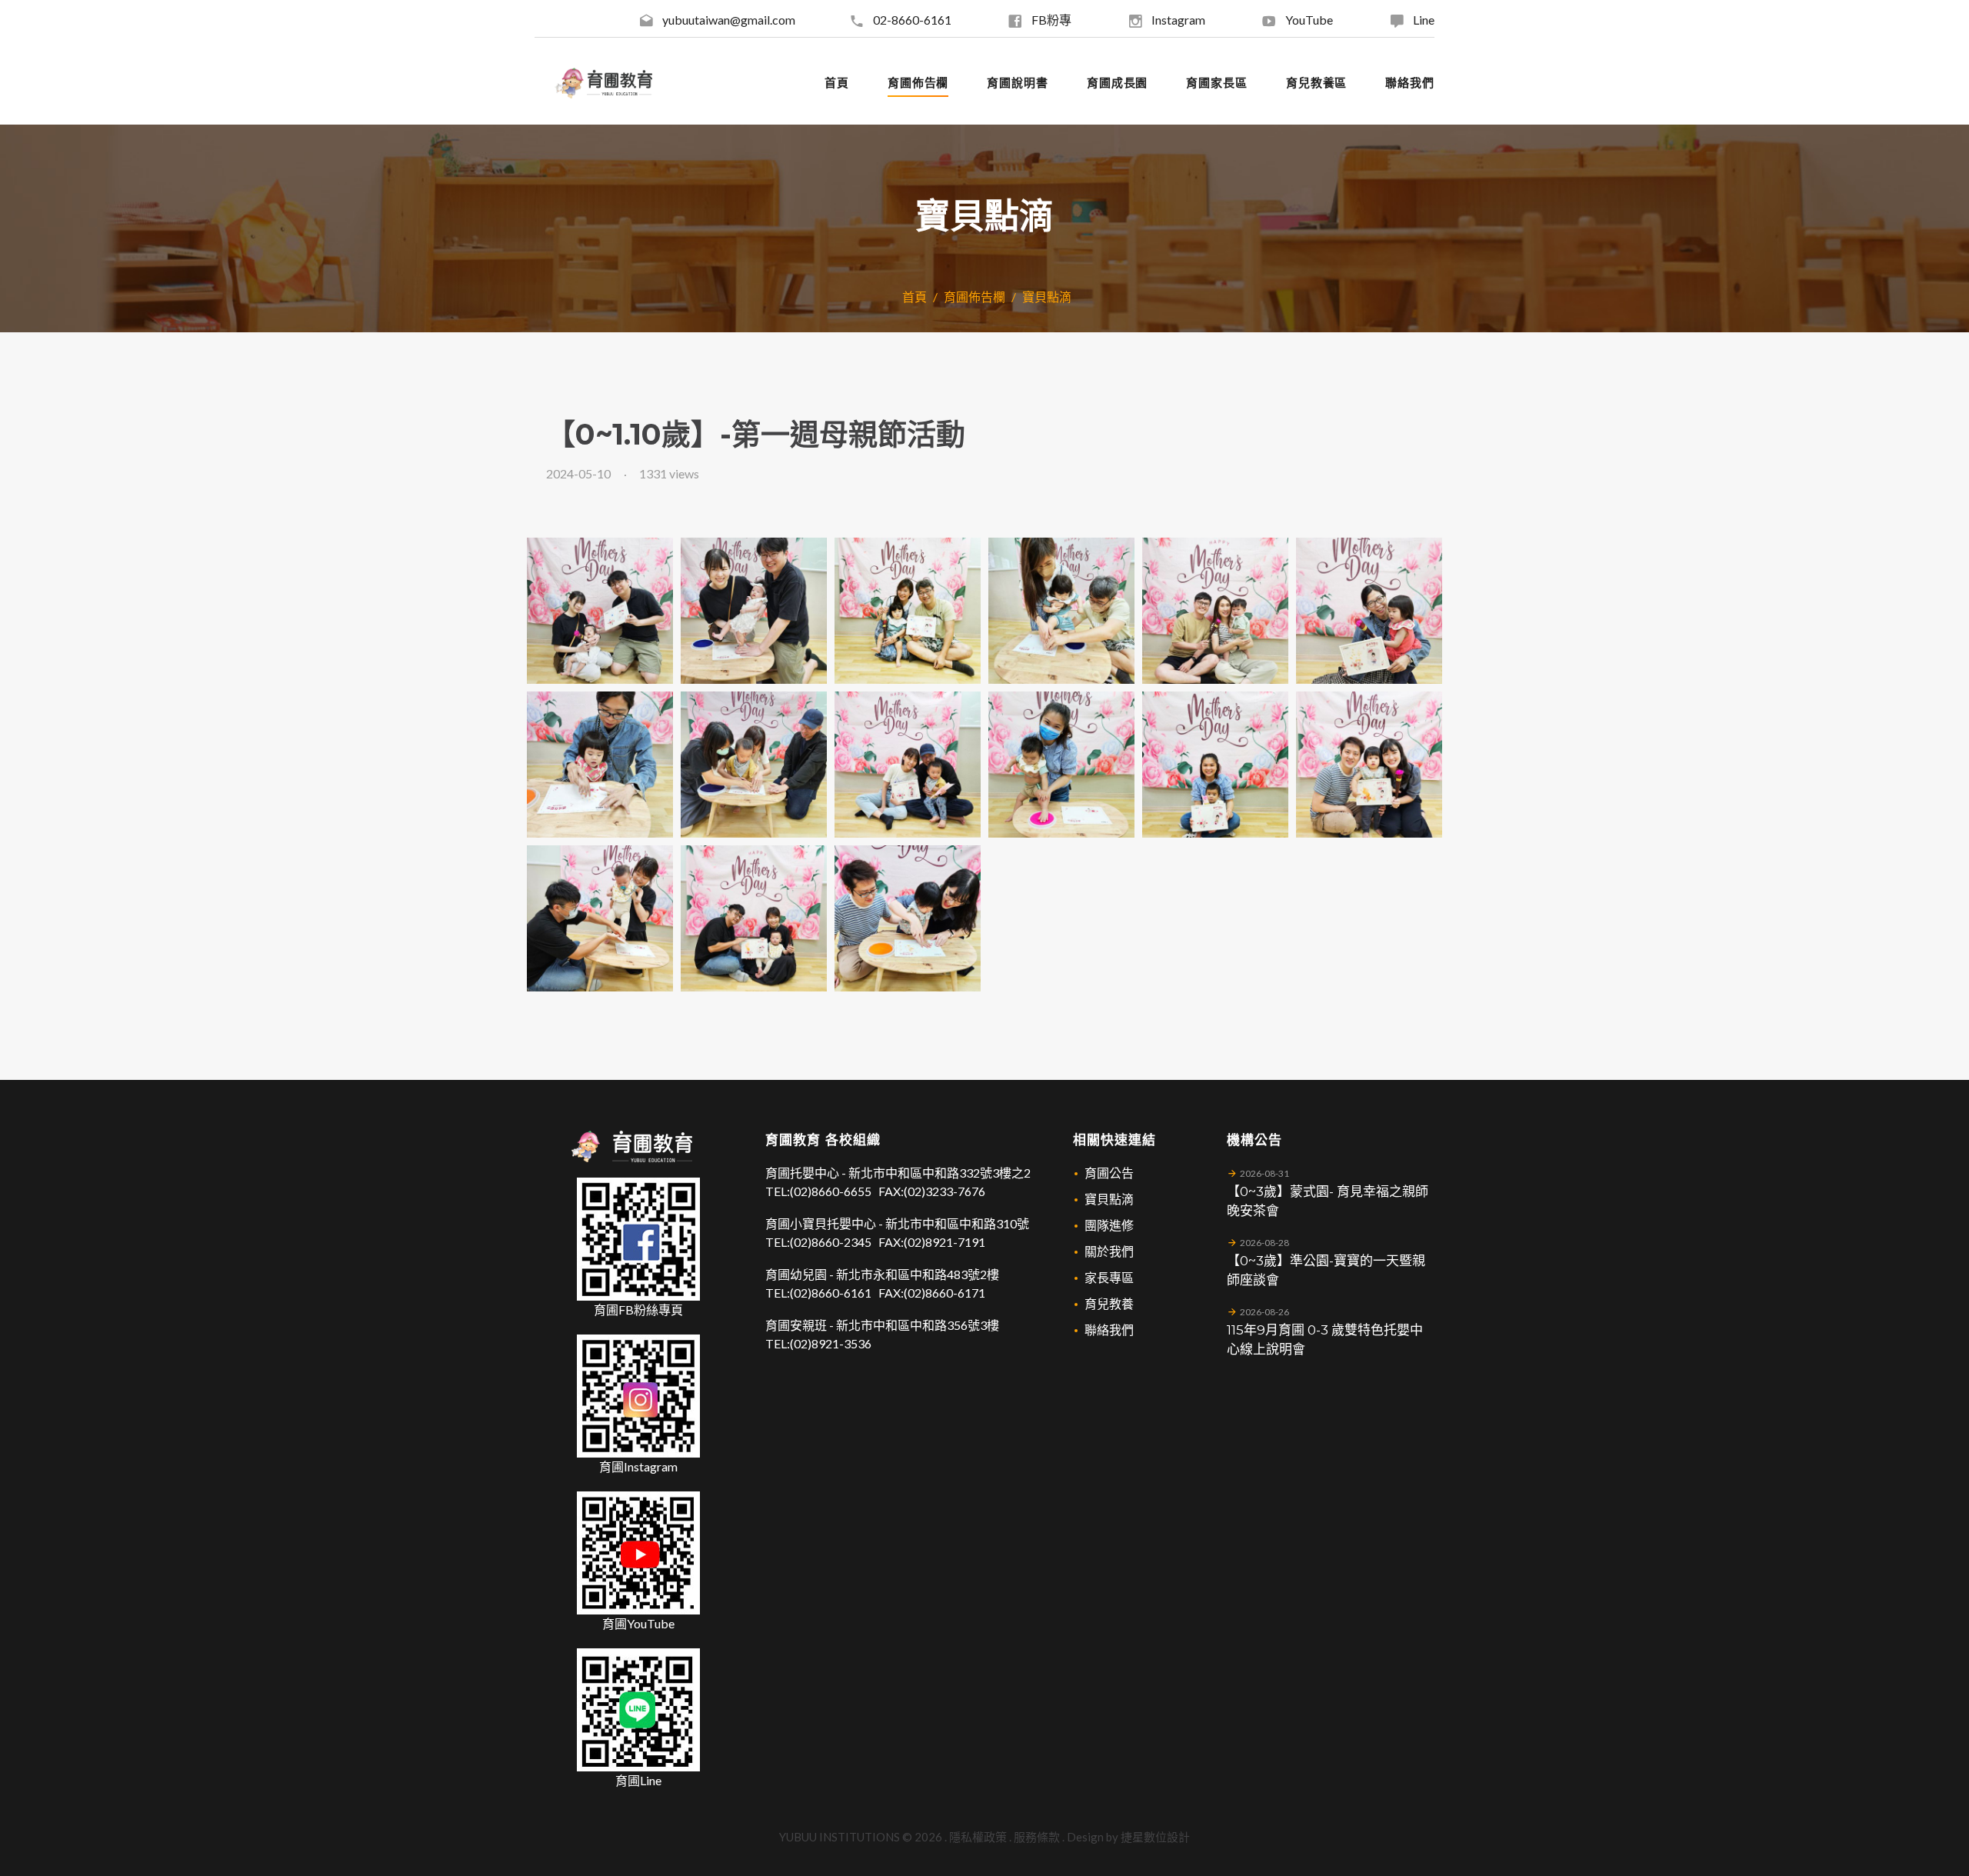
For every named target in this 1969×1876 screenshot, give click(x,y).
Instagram (1178, 20)
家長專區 (1109, 1277)
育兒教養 (1109, 1303)
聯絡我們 (1109, 1330)
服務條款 (1037, 1837)
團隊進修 (1109, 1225)
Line (1424, 20)
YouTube (1309, 20)
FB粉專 (1051, 20)
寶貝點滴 (1047, 297)
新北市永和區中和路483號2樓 (918, 1274)
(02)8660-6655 (831, 1191)
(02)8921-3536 (831, 1343)
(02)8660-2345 (831, 1242)
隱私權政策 (978, 1837)
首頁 (915, 297)
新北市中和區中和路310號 (957, 1223)
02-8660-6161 (912, 20)
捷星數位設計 (1155, 1837)
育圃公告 (1109, 1173)
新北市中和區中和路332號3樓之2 (940, 1173)
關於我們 (1109, 1251)
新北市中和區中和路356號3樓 (918, 1325)
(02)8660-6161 (831, 1293)
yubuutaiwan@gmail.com (729, 20)
